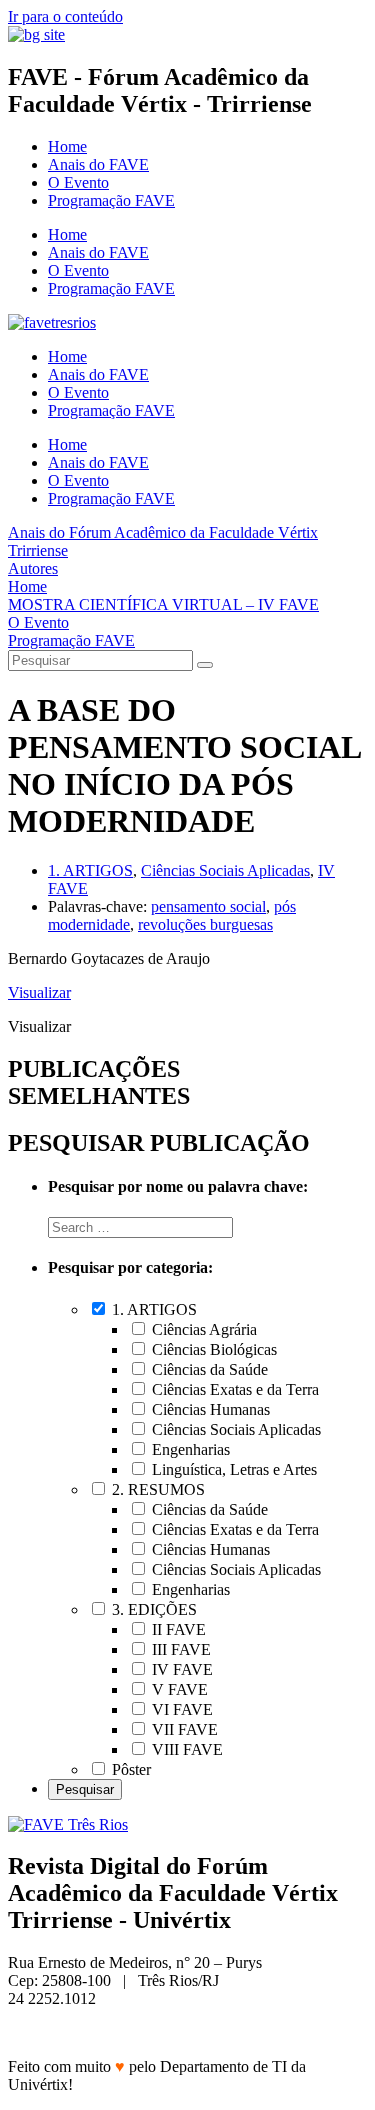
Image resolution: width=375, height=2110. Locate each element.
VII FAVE (183, 1729)
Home (67, 146)
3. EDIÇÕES (152, 1609)
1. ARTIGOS (90, 870)
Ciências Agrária (202, 1329)
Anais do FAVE (98, 164)
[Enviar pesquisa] (205, 665)
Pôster (129, 1769)
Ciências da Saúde (208, 1369)
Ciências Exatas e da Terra (233, 1389)
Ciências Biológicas (212, 1349)
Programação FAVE (111, 200)
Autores (33, 568)
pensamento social (208, 906)
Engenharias (189, 1449)
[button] (39, 1026)
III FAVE (179, 1649)
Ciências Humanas (209, 1409)
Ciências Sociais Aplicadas (225, 870)
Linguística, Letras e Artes (232, 1469)
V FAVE (178, 1689)
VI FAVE (180, 1709)
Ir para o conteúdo (65, 16)
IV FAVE (180, 1669)
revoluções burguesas (205, 924)
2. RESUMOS (156, 1489)
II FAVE (177, 1629)
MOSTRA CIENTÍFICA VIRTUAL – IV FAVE (163, 604)
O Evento (78, 182)
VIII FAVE (185, 1749)
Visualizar (39, 992)
